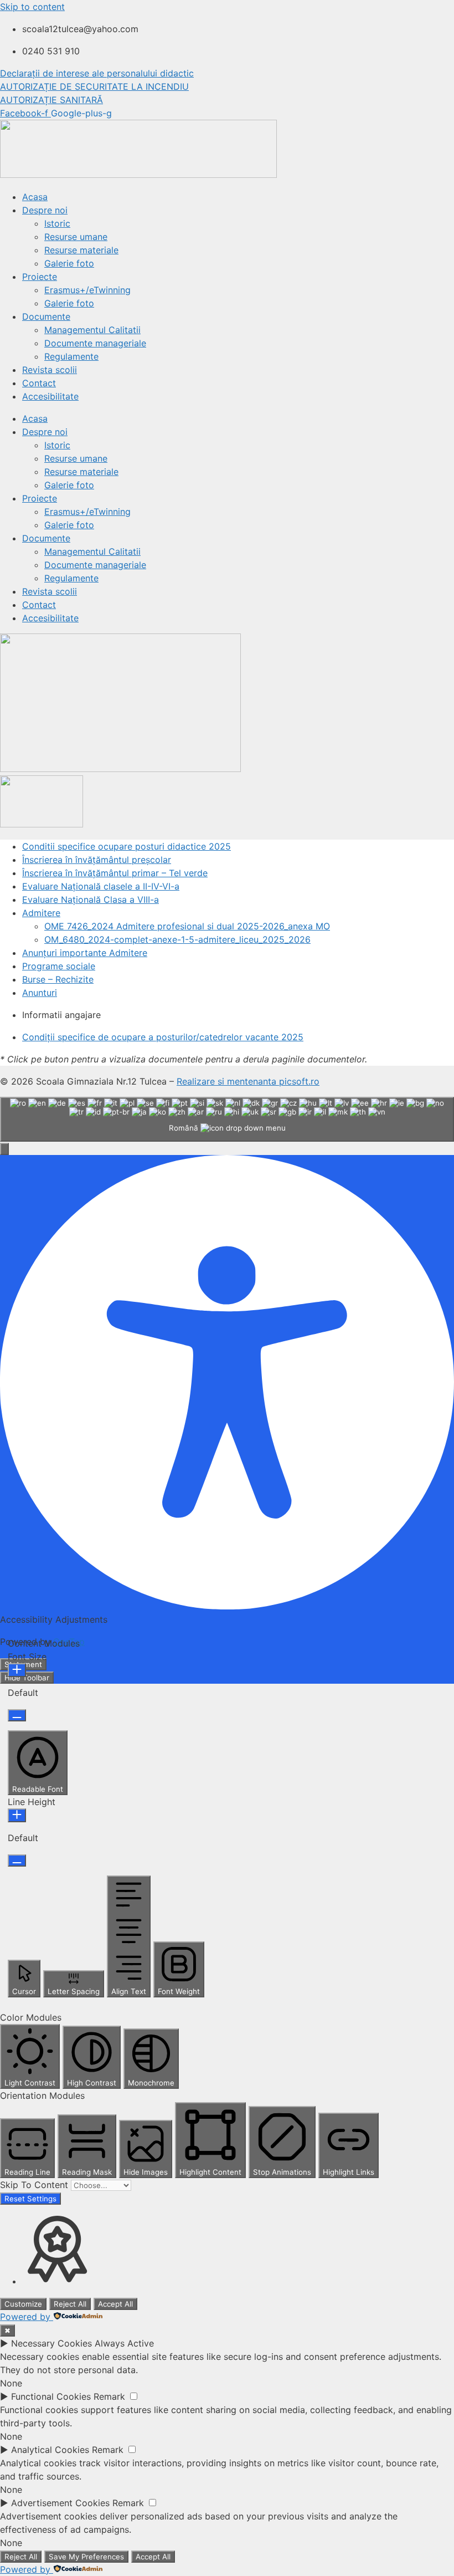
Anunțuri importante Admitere (85, 953)
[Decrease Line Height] (17, 1861)
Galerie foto (69, 263)
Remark (109, 2396)
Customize (23, 2304)
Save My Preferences (86, 2557)
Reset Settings (30, 2199)
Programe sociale (59, 966)
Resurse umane (76, 237)
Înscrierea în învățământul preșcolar (97, 860)
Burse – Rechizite (58, 979)
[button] (4, 1149)
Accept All (115, 2304)
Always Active (124, 2343)
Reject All (70, 2304)
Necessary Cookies (51, 2343)
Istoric (57, 223)
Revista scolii (50, 370)
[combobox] (227, 1119)
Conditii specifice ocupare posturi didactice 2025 (127, 846)
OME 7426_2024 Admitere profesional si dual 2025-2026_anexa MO (187, 926)
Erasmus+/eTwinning (87, 290)
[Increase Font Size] (17, 1670)
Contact (39, 383)
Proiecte (40, 277)
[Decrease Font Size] (17, 1715)
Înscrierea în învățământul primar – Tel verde (115, 873)
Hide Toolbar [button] (27, 1678)
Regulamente (71, 356)
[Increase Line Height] (17, 1815)
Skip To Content (35, 2185)
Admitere (41, 913)
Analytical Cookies (50, 2450)
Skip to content (32, 7)
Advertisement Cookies (60, 2503)
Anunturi (40, 993)
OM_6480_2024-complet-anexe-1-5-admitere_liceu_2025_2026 (177, 939)
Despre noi (45, 210)
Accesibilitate (50, 396)
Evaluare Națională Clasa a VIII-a (91, 899)
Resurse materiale (81, 250)
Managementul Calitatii (92, 330)
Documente (46, 316)
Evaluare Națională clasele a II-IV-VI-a (101, 886)
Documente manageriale (95, 343)
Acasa (35, 197)
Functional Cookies (51, 2396)
